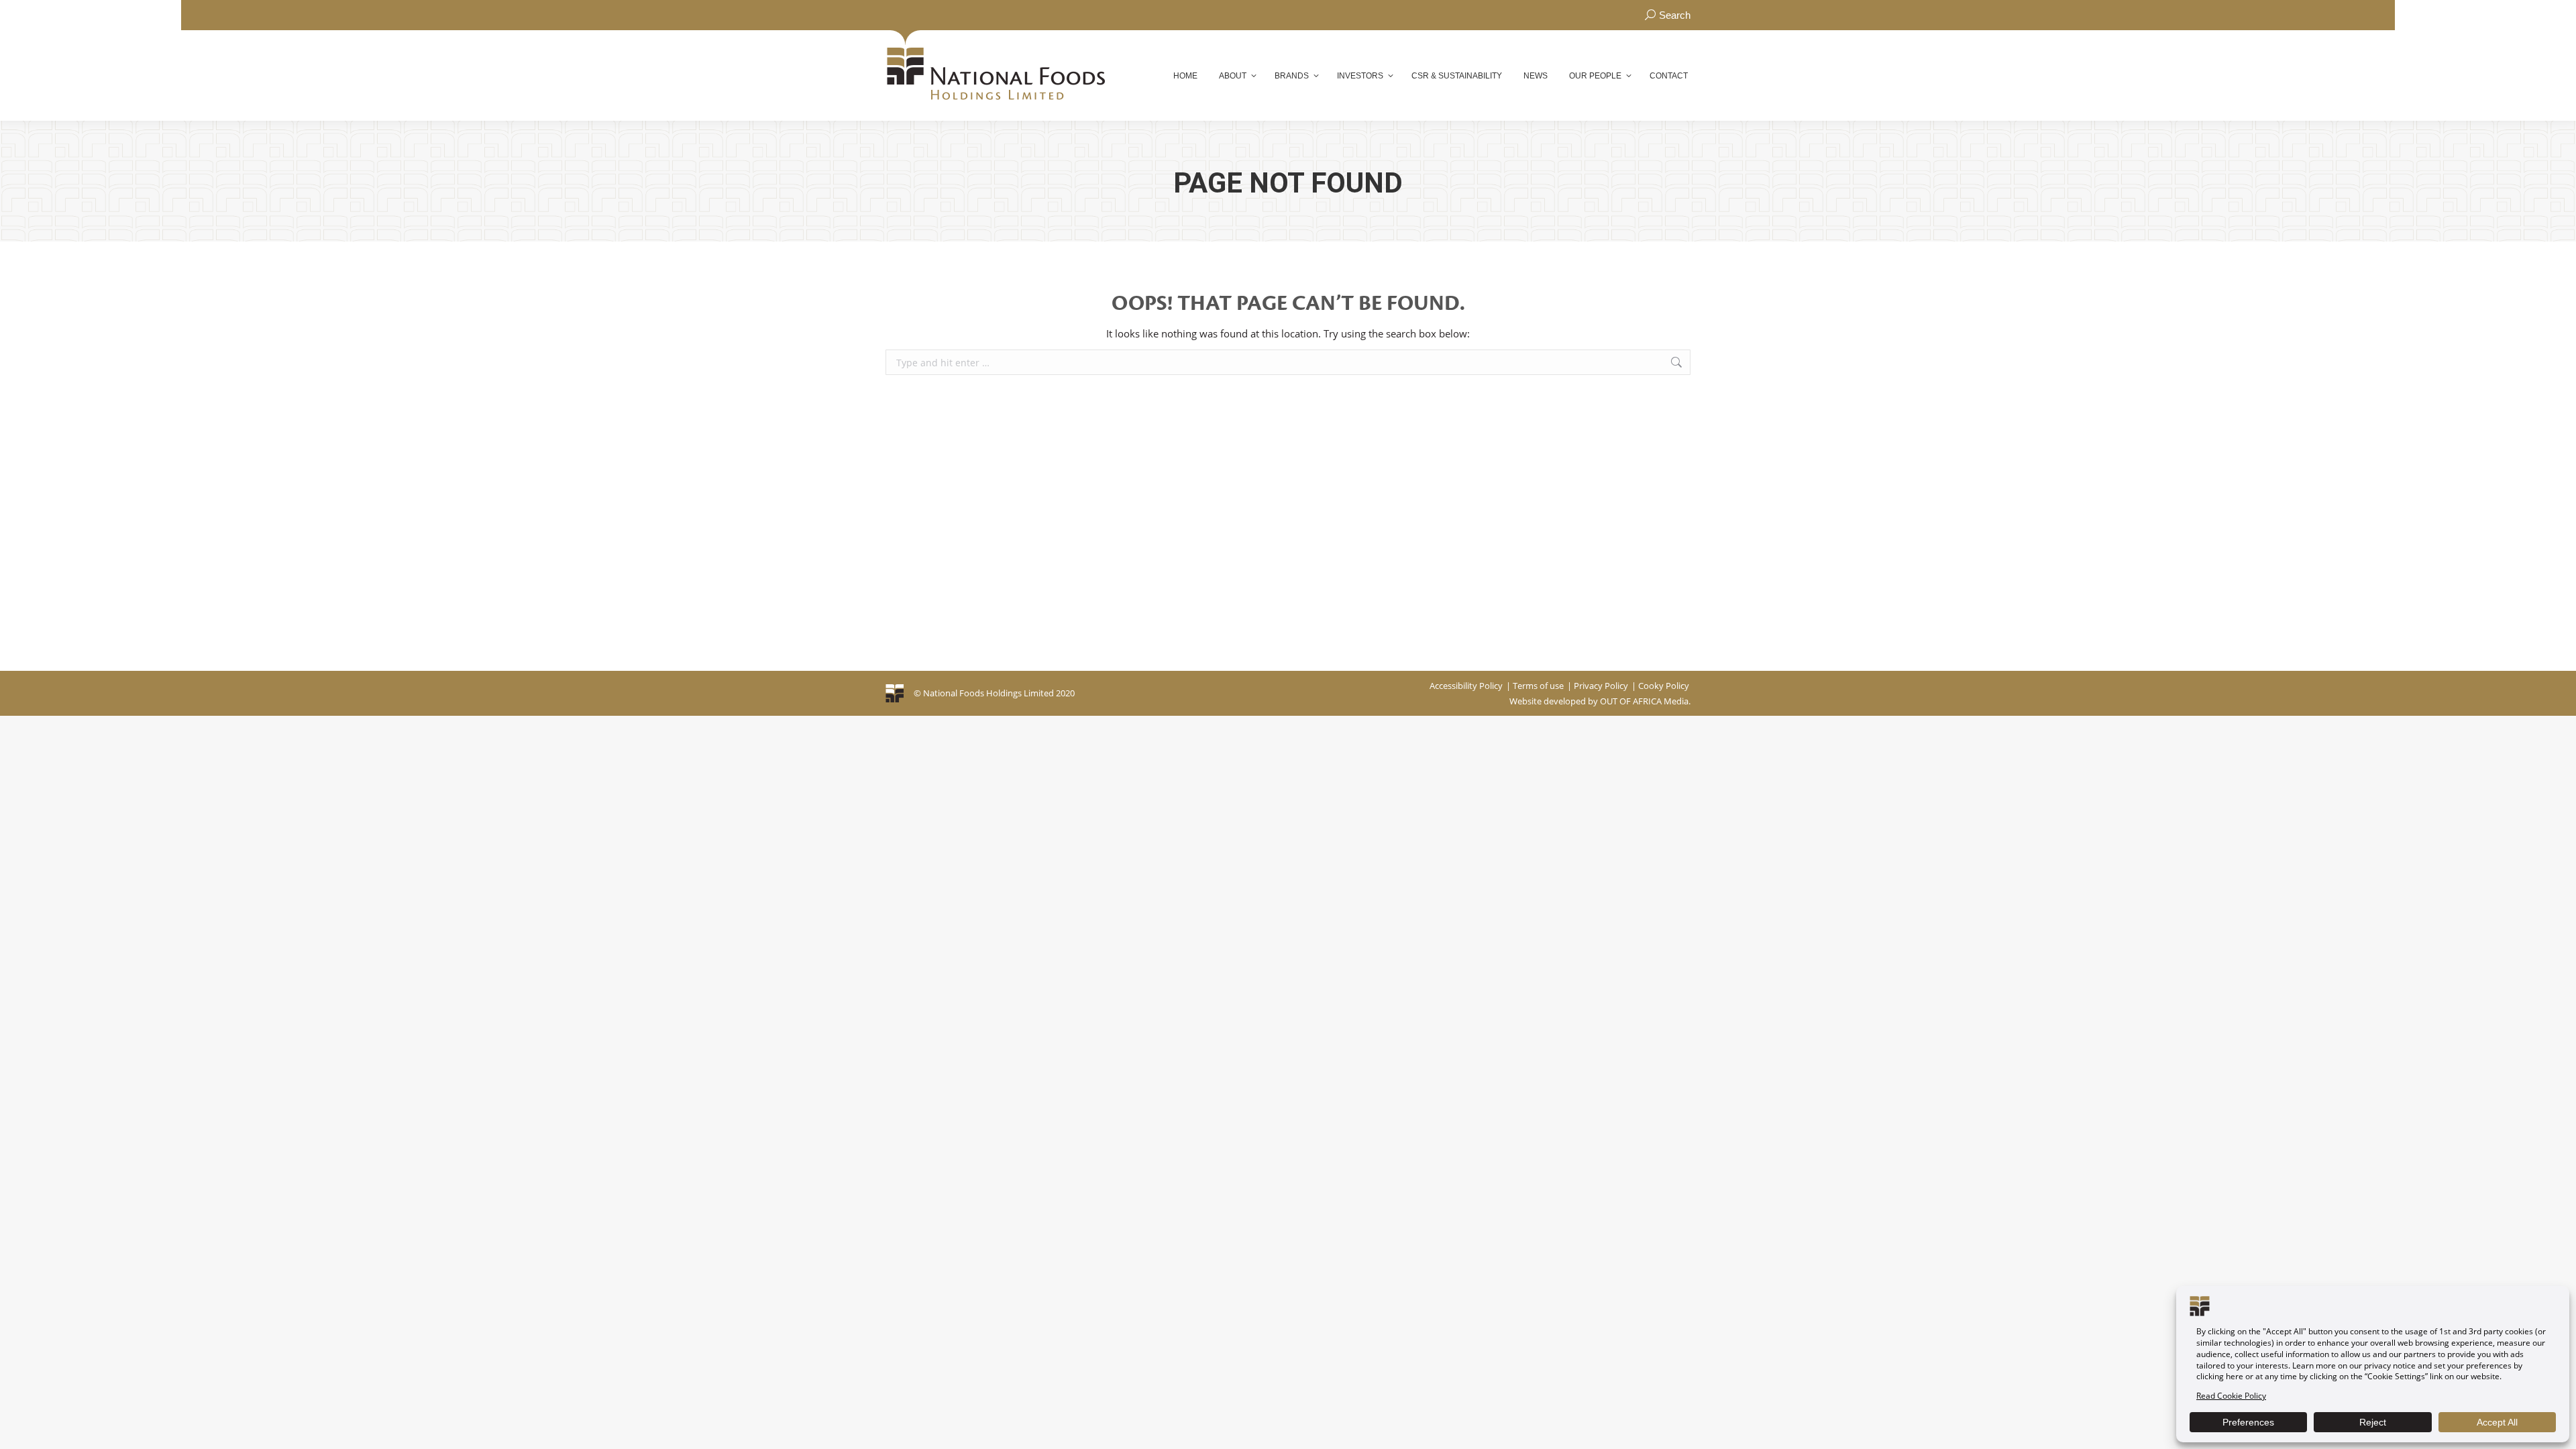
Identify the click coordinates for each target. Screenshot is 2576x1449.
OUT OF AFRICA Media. (1645, 701)
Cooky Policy (1664, 686)
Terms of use (1538, 686)
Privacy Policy (1601, 686)
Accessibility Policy (1466, 686)
